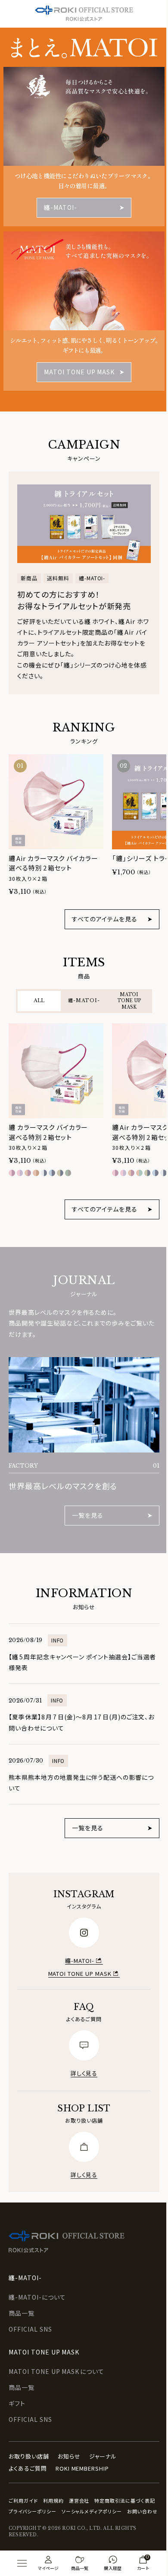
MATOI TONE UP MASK (76, 1957)
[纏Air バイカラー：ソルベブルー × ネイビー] (155, 1173)
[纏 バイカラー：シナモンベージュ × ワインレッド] (28, 1173)
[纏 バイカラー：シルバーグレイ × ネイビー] (44, 1173)
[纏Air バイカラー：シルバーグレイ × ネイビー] (163, 1173)
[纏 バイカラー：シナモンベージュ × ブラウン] (36, 1173)
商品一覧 (22, 2298)
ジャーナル (103, 2441)
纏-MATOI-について (37, 2282)
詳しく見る (81, 2057)
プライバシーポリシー (98, 2495)
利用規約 (53, 2485)
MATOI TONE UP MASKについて (56, 2356)
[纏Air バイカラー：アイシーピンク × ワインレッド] (115, 1173)
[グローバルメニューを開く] (22, 2563)
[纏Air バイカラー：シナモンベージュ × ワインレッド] (131, 1173)
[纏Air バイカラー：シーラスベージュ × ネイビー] (148, 1173)
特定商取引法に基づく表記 (39, 2495)
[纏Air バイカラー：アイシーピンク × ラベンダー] (123, 1173)
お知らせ (69, 2441)
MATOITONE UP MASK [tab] (129, 1001)
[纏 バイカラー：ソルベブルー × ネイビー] (52, 1173)
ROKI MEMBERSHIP (82, 2452)
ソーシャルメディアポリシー (39, 2506)
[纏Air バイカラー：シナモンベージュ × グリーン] (139, 1173)
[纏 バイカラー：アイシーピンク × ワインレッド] (12, 1173)
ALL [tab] (39, 1000)
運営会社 (79, 2485)
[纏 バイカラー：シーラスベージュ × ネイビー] (60, 1173)
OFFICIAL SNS (30, 2313)
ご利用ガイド (23, 2485)
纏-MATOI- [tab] (84, 1000)
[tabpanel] (84, 1104)
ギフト (17, 2388)
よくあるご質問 (28, 2452)
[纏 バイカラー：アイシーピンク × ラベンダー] (20, 1173)
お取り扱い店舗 (29, 2441)
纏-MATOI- (77, 1945)
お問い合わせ (89, 2506)
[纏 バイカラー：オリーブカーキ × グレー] (68, 1173)
